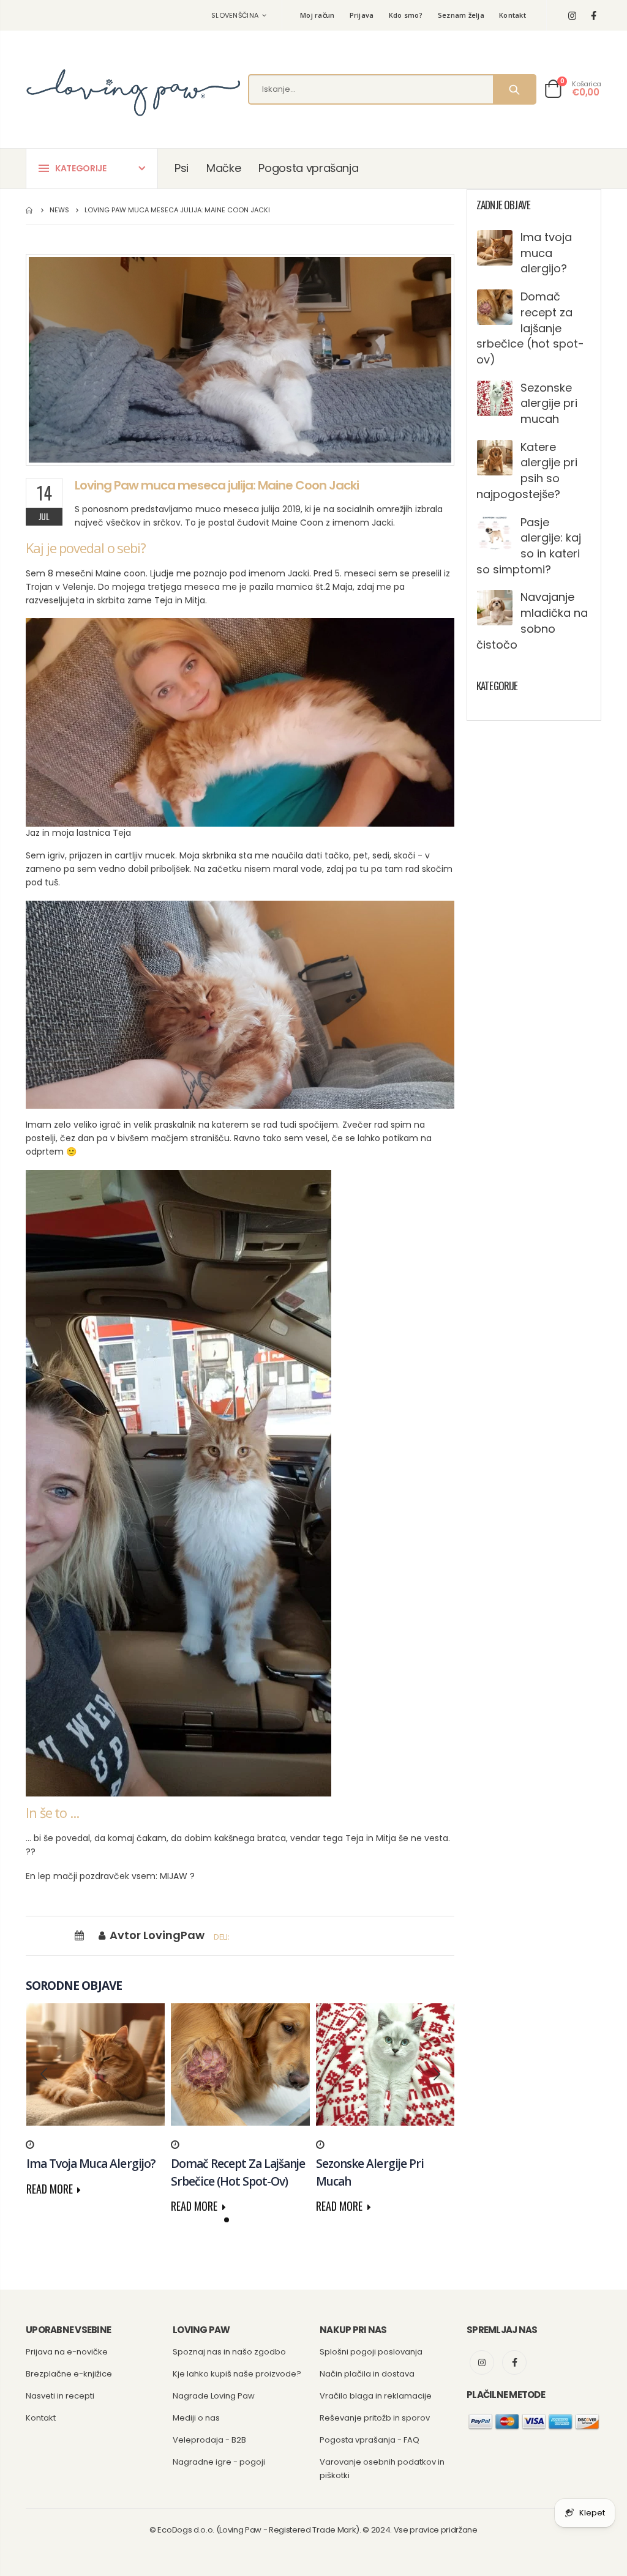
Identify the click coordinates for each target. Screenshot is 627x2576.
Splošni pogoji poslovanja (371, 2352)
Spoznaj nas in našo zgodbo (229, 2352)
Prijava (362, 15)
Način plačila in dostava (367, 2374)
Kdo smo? (406, 15)
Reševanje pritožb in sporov (375, 2418)
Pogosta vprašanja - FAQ (370, 2440)
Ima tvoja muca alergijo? (546, 253)
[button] (227, 2220)
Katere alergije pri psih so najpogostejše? (527, 471)
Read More (51, 2189)
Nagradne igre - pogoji (219, 2462)
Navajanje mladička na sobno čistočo (532, 620)
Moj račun (317, 15)
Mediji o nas (196, 2418)
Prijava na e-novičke (67, 2352)
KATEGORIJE (81, 168)
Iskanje (514, 89)
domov (30, 210)
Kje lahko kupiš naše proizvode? (237, 2374)
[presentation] (44, 2074)
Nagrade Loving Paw (214, 2396)
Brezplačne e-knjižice (69, 2374)
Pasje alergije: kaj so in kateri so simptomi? (529, 546)
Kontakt (512, 15)
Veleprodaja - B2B (209, 2440)
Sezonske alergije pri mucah (549, 403)
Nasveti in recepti (60, 2396)
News (59, 210)
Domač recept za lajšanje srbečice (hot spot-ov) (530, 328)
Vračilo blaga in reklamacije (376, 2396)
